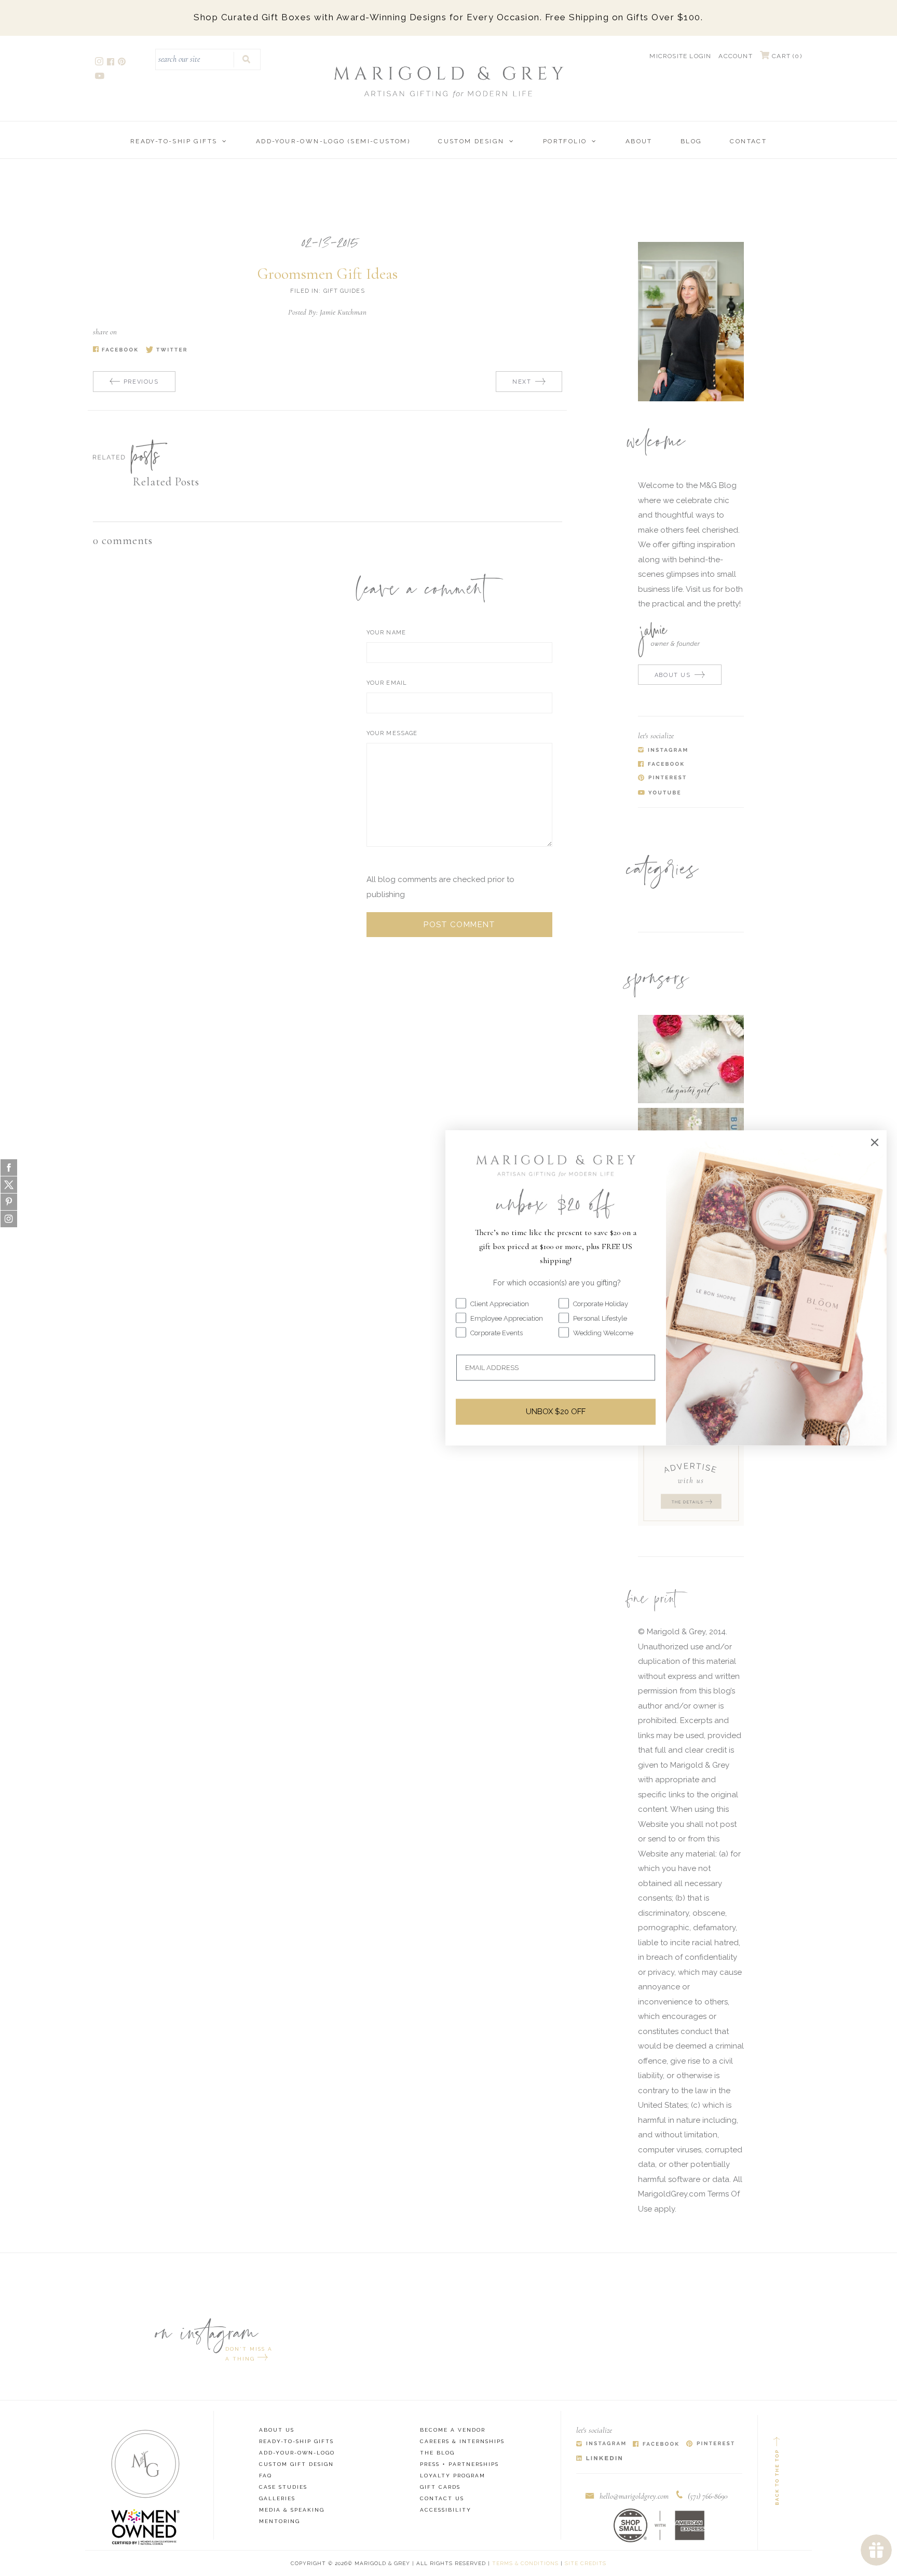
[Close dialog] (875, 1142)
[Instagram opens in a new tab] (100, 63)
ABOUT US (673, 675)
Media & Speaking (292, 2510)
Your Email (387, 683)
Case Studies (283, 2487)
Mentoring (280, 2521)
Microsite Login (680, 56)
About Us (277, 2430)
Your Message (392, 733)
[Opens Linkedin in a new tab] (599, 2458)
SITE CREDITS (586, 2563)
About (639, 141)
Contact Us (442, 2498)
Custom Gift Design (296, 2464)
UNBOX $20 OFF (556, 1412)
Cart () (786, 56)
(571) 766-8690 (708, 2496)
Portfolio (565, 141)
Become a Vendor (453, 2430)
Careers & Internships (462, 2441)
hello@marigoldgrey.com (634, 2496)
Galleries (277, 2498)
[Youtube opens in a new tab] (100, 77)
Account (735, 56)
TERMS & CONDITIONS (525, 2563)
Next (522, 382)
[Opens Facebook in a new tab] (656, 2444)
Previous (141, 382)
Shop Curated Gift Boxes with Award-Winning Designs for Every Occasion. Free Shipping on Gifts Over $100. (448, 17)
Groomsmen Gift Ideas (328, 274)
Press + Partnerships (459, 2464)
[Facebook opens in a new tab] (111, 63)
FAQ (266, 2476)
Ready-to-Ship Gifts (174, 141)
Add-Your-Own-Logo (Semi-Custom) (333, 141)
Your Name (386, 633)
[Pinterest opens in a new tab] (123, 63)
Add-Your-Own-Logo (297, 2453)
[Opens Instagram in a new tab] (601, 2444)
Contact (748, 141)
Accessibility (446, 2510)
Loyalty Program (453, 2476)
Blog (691, 141)
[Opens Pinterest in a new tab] (710, 2444)
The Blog (437, 2453)
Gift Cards (440, 2487)
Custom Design (471, 141)
